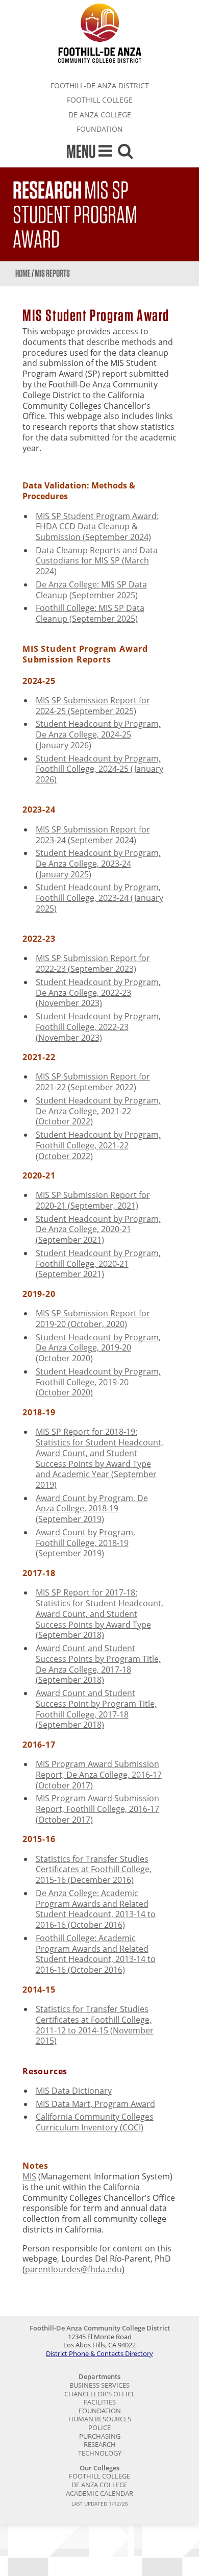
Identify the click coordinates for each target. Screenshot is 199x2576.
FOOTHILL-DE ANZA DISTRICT (100, 85)
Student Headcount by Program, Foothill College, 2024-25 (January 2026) (99, 769)
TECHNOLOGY (100, 2453)
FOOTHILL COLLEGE (100, 100)
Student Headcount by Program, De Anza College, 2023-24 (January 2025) (98, 864)
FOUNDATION (100, 129)
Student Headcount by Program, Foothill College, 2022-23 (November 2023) (98, 1027)
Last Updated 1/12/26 (100, 2504)
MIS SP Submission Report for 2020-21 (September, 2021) (93, 1200)
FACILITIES (100, 2402)
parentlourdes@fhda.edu (73, 2269)
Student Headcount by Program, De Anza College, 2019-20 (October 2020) (98, 1348)
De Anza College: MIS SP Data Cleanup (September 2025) (91, 590)
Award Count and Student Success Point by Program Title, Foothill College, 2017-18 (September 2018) (96, 1709)
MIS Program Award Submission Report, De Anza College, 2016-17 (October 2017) (99, 1775)
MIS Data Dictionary (74, 2091)
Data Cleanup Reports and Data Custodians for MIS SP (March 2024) (97, 561)
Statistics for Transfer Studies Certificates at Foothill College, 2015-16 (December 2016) (94, 1870)
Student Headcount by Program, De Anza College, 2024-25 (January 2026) (98, 734)
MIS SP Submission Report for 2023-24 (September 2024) (93, 835)
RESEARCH (100, 2444)
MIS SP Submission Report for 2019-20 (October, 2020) (93, 1319)
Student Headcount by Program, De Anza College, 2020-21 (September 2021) (98, 1230)
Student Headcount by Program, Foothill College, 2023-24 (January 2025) (99, 898)
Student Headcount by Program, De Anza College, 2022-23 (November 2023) (98, 993)
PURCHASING (100, 2436)
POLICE (99, 2427)
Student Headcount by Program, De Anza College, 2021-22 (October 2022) (98, 1111)
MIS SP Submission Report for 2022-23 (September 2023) (93, 963)
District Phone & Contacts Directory (99, 2353)
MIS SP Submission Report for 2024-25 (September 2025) (93, 706)
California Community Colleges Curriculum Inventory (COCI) (95, 2122)
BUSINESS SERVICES (99, 2385)
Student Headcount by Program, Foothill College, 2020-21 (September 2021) (98, 1264)
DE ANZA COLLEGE (100, 115)
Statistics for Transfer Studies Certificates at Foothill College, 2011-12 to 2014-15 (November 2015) (95, 2025)
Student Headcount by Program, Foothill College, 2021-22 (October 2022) (98, 1145)
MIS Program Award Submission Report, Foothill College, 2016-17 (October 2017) (97, 1809)
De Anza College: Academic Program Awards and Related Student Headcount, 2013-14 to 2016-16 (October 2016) (96, 1909)
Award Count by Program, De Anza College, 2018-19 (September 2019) (92, 1509)
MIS (29, 2176)
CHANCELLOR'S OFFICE (100, 2394)
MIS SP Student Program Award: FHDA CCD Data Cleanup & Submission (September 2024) (97, 527)
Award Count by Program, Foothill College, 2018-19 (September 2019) (85, 1543)
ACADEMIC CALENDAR (99, 2493)
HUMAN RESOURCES (100, 2419)
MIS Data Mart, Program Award (95, 2104)
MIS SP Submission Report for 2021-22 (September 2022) (93, 1082)
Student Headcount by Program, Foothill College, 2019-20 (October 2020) (98, 1382)
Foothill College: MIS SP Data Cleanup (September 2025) (90, 613)
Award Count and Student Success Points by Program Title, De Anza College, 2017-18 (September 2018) (98, 1664)
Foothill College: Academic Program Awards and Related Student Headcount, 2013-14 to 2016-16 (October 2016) (96, 1954)
